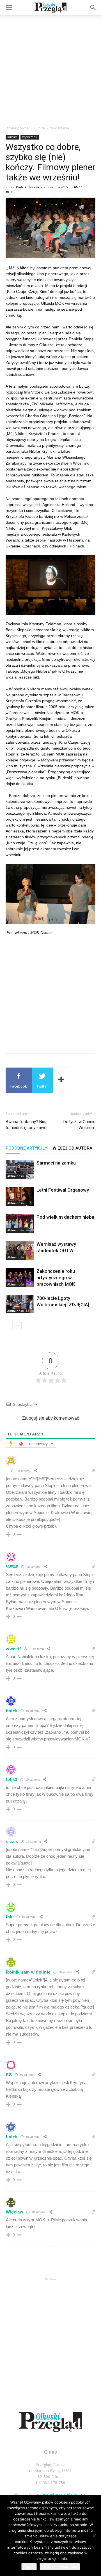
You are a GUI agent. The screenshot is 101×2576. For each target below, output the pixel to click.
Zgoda (29, 2567)
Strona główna (17, 128)
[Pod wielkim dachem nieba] (20, 1223)
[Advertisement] (50, 69)
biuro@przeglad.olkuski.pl (65, 2494)
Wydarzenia (60, 128)
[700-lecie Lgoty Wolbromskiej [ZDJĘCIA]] (20, 1304)
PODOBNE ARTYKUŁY (26, 1148)
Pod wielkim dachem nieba (65, 1217)
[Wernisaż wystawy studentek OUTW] (20, 1250)
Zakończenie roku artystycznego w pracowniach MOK (56, 1278)
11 (12, 192)
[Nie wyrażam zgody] (94, 2536)
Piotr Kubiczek (27, 187)
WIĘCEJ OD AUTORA (73, 1148)
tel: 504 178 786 (51, 2483)
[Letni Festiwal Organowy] (20, 1196)
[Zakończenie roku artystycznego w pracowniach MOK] (20, 1277)
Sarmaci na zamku (56, 1163)
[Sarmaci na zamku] (20, 1169)
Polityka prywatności (60, 2567)
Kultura (39, 128)
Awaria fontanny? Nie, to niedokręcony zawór (27, 1125)
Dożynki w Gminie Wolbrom (79, 1125)
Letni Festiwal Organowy (63, 1190)
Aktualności (16, 1176)
